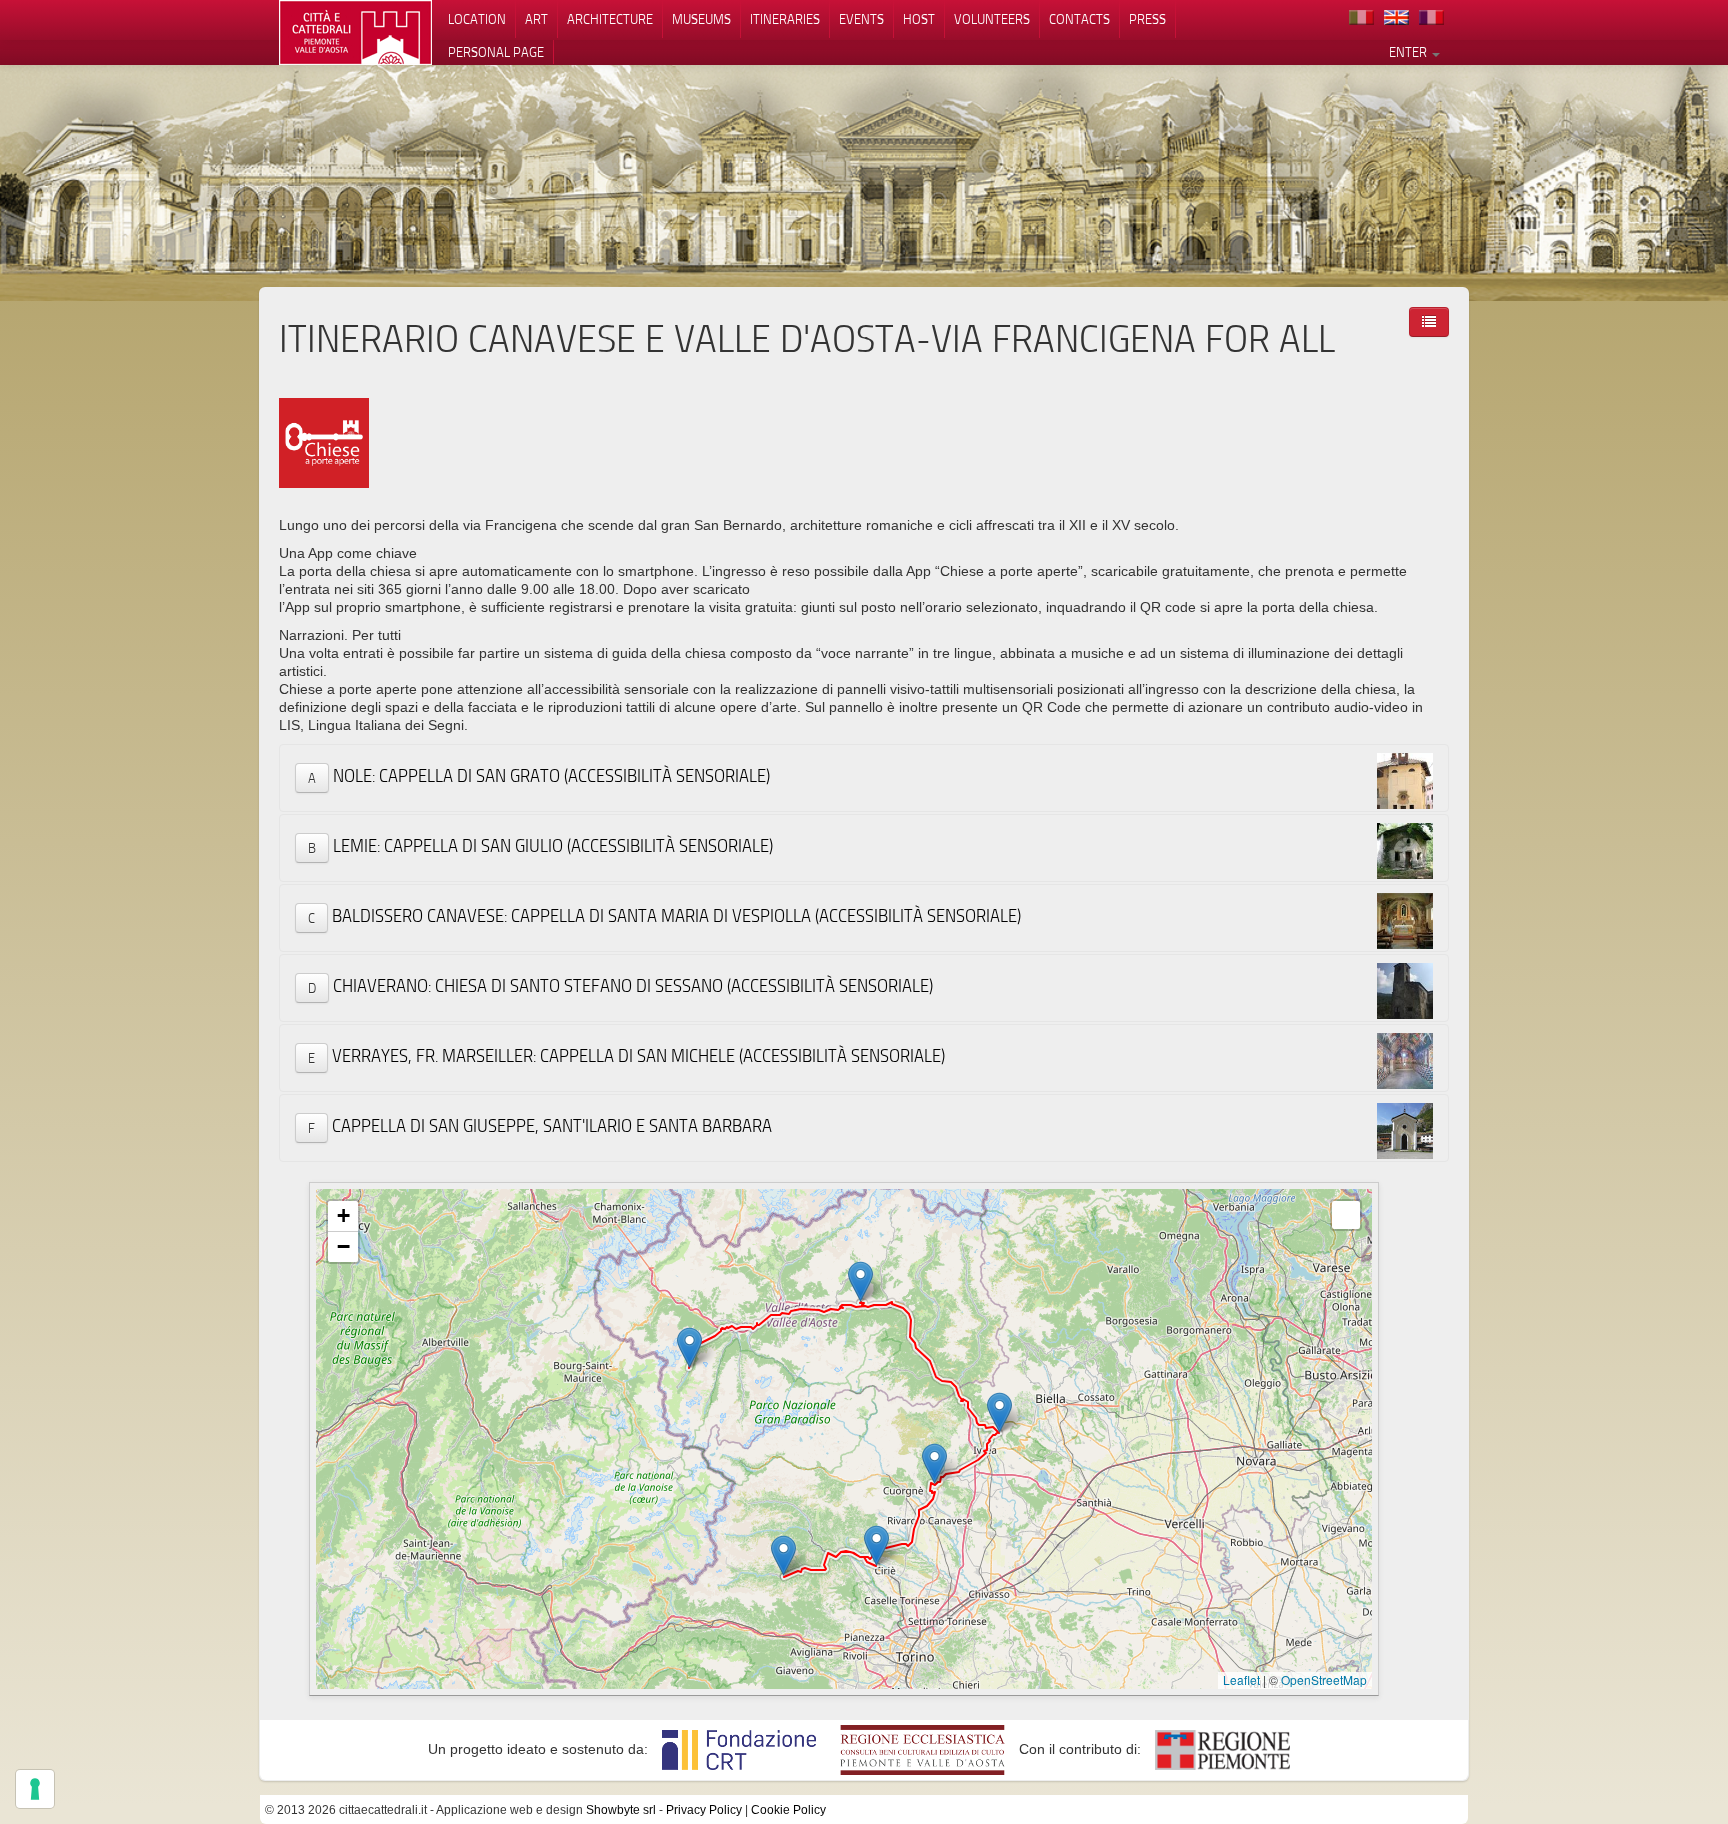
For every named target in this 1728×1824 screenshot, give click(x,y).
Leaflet (1241, 1679)
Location (477, 19)
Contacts (1079, 19)
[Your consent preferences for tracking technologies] (35, 1789)
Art (536, 19)
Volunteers (992, 19)
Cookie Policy (788, 1810)
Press (1147, 19)
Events (861, 19)
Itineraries (785, 19)
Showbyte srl (621, 1810)
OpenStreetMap (1324, 1679)
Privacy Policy (704, 1810)
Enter (1409, 52)
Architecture (610, 19)
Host (919, 19)
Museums (701, 19)
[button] (876, 1545)
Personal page (496, 52)
